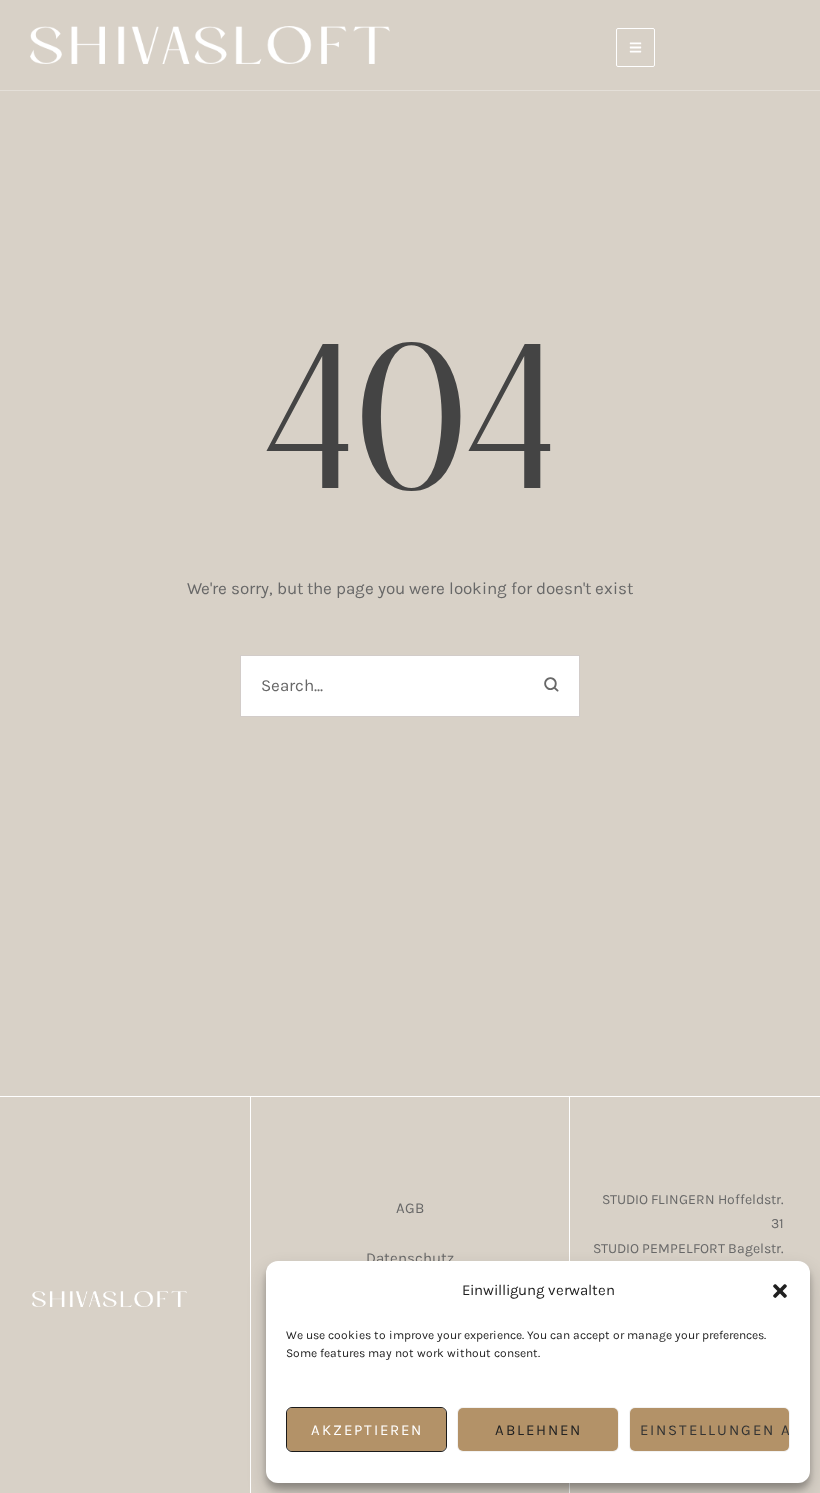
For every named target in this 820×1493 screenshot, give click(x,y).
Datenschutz (410, 1258)
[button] (780, 1291)
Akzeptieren (367, 1430)
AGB (410, 1208)
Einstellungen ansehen (715, 1430)
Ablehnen (538, 1430)
